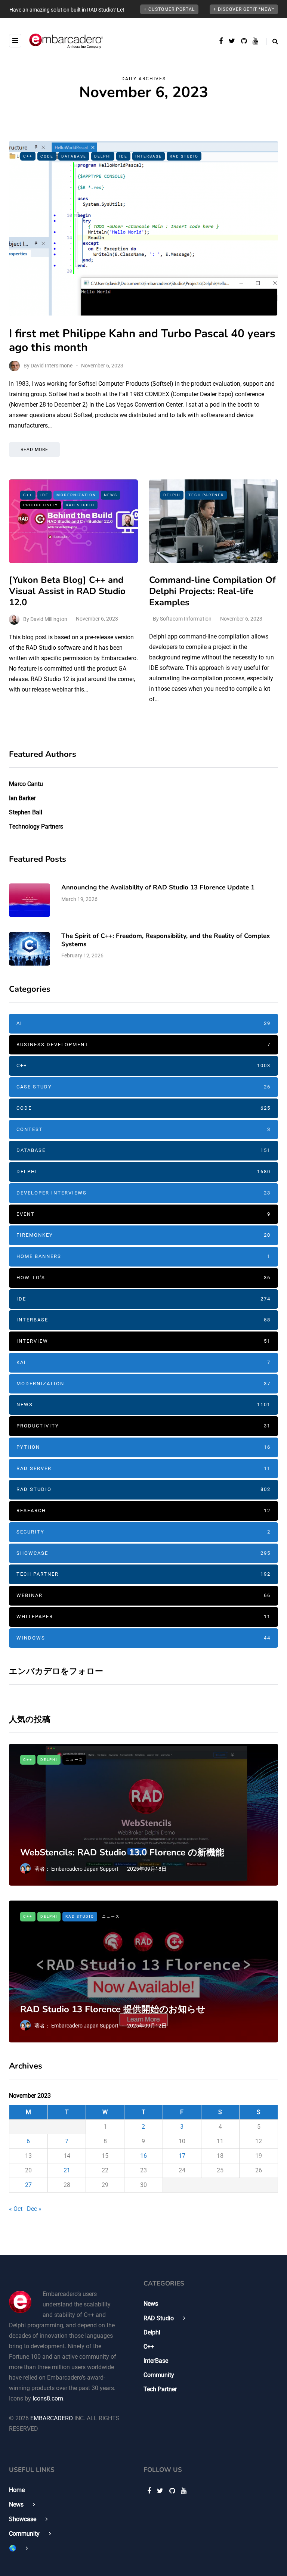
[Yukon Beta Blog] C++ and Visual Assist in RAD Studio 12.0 (67, 591)
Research (143, 1511)
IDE (123, 156)
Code (47, 156)
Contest (143, 1129)
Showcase (143, 1553)
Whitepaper (143, 1617)
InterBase (149, 156)
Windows (143, 1638)
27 (28, 2185)
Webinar (143, 1595)
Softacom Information (186, 619)
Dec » (34, 2209)
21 (67, 2170)
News (111, 495)
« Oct (16, 2209)
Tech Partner (206, 495)
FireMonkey (143, 1235)
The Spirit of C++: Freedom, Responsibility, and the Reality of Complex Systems (166, 940)
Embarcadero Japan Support (85, 1869)
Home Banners (143, 1256)
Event (143, 1214)
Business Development (143, 1045)
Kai (143, 1362)
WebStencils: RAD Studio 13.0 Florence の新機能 (122, 1852)
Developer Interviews (143, 1193)
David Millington (49, 619)
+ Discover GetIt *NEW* (244, 9)
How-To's (143, 1278)
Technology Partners (36, 826)
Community (159, 2375)
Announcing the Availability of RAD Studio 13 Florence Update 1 (158, 887)
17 (182, 2156)
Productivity (41, 505)
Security (143, 1532)
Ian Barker (22, 798)
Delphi (103, 156)
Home (17, 2490)
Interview (143, 1341)
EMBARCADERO (52, 2418)
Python (143, 1447)
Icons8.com (48, 2398)
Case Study (143, 1087)
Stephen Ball (26, 812)
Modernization (76, 495)
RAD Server (143, 1468)
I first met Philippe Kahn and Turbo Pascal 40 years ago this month (142, 341)
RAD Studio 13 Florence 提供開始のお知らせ (113, 2009)
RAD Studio (184, 156)
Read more (34, 450)
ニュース (74, 1760)
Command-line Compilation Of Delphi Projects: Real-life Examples (212, 591)
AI (143, 1023)
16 (143, 2156)
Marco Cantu (26, 784)
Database (74, 156)
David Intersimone (52, 366)
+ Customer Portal (169, 9)
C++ (28, 156)
